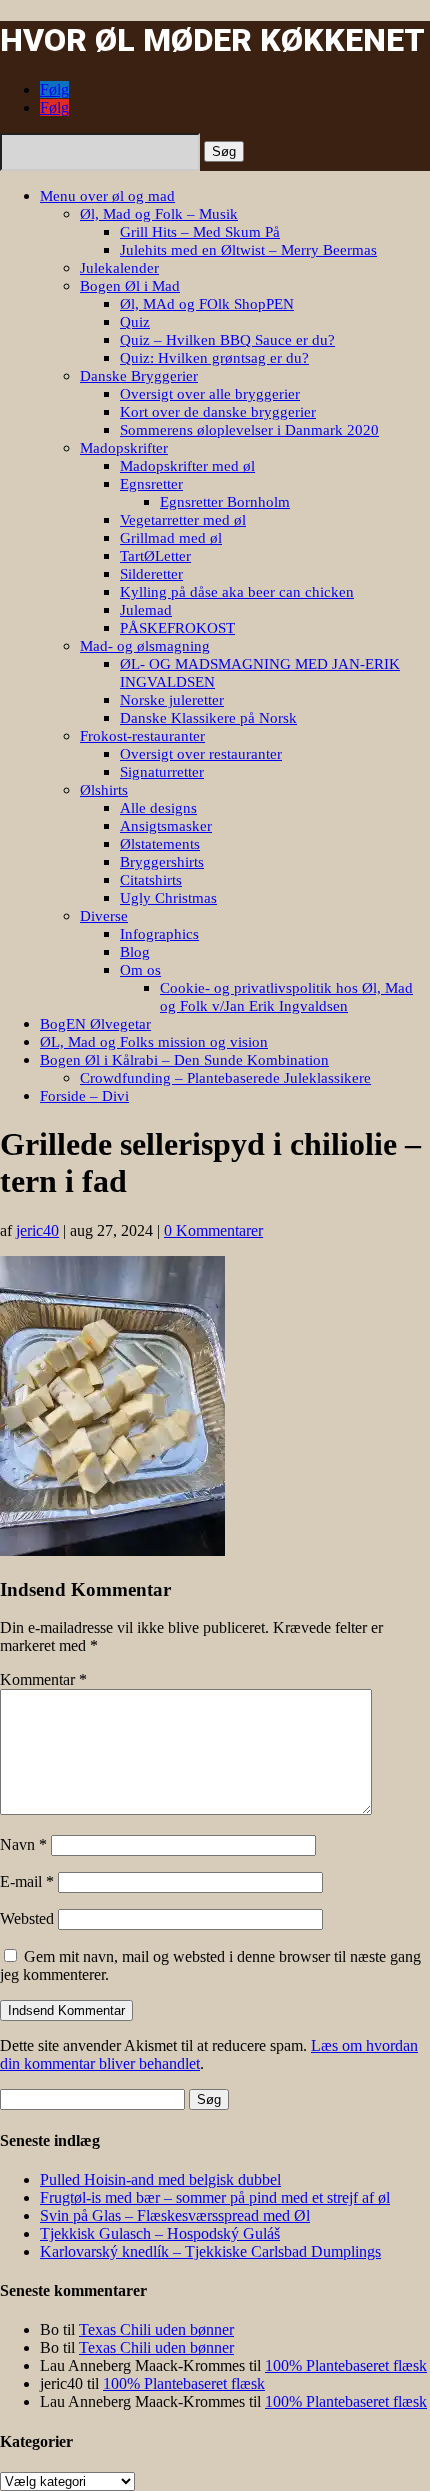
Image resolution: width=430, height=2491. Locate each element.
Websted (27, 1918)
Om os (140, 970)
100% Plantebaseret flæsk (346, 2365)
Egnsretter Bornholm (225, 502)
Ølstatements (160, 844)
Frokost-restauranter (142, 736)
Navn (23, 1844)
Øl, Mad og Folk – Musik (159, 214)
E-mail (27, 1881)
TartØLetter (155, 556)
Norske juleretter (172, 700)
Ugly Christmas (168, 898)
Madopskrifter (124, 448)
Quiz (135, 322)
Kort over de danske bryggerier (218, 412)
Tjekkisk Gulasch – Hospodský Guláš (160, 2233)
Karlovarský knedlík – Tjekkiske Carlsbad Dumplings (210, 2251)
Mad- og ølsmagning (145, 646)
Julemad (146, 610)
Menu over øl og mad (107, 196)
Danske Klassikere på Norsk (208, 718)
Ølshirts (104, 790)
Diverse (104, 916)
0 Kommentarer (213, 1230)
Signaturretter (162, 772)
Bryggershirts (162, 862)
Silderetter (151, 574)
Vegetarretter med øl (183, 520)
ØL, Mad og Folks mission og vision (154, 1042)
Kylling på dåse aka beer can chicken (237, 592)
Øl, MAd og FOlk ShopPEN (207, 304)
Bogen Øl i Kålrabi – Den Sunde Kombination (184, 1060)
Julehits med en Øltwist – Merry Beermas (248, 250)
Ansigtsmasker (166, 826)
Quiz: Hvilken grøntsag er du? (214, 358)
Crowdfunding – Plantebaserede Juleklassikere (225, 1078)
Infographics (159, 934)
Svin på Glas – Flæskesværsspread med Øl (175, 2215)
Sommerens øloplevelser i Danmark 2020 (249, 430)
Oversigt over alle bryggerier (210, 394)
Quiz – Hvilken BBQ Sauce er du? (227, 340)
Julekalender (119, 268)
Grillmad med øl (171, 538)
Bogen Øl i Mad (130, 286)
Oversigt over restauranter (201, 754)
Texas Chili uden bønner (156, 2329)
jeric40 (37, 1230)
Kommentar (43, 1679)
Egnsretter (151, 484)
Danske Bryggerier (139, 376)
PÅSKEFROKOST (177, 628)
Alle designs (158, 808)
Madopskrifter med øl (187, 466)
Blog (135, 952)
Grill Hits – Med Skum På (200, 232)
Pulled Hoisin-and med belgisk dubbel (160, 2179)
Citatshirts (151, 880)
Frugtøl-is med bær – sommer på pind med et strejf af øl (215, 2197)
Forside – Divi (84, 1096)
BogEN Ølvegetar (95, 1024)
